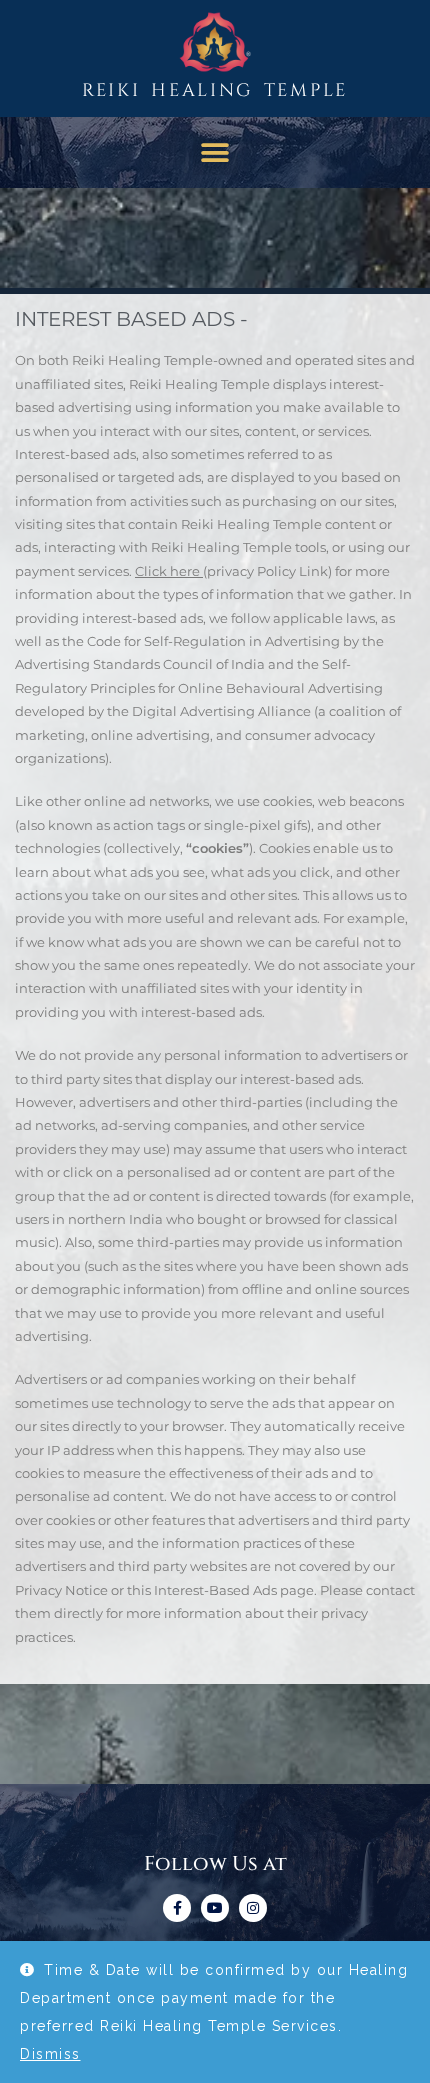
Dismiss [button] (50, 2054)
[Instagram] (253, 1908)
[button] (215, 152)
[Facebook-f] (177, 1908)
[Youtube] (215, 1908)
